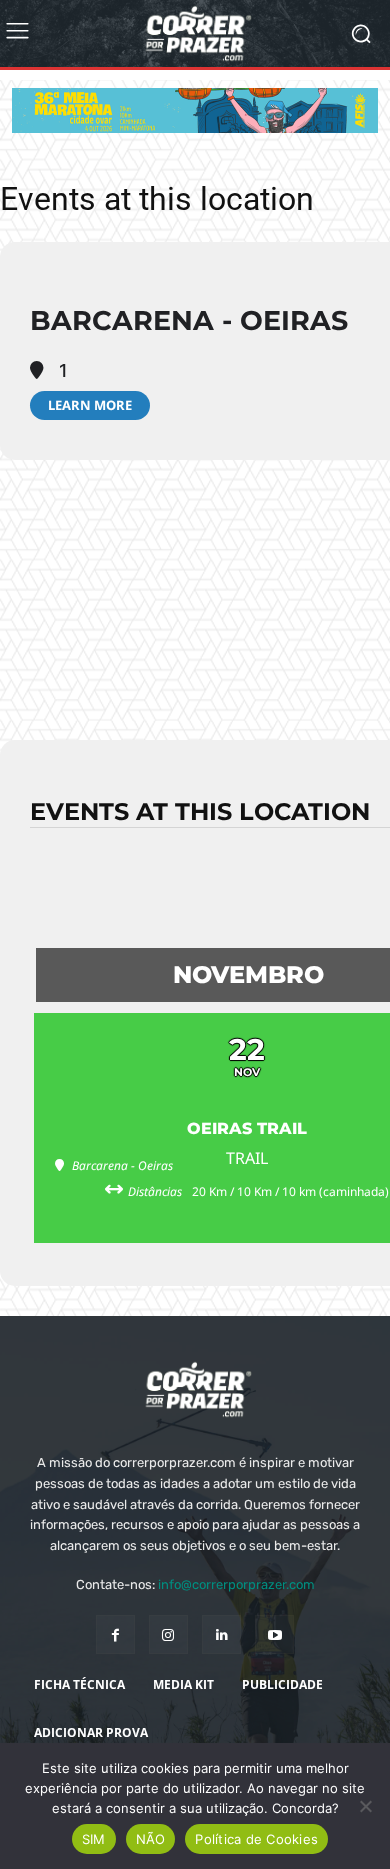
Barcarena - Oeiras (189, 320)
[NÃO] (365, 1806)
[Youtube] (274, 1634)
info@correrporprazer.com (236, 1584)
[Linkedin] (221, 1634)
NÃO (151, 1839)
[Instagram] (168, 1634)
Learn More (90, 405)
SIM (94, 1839)
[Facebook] (115, 1634)
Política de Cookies (256, 1839)
